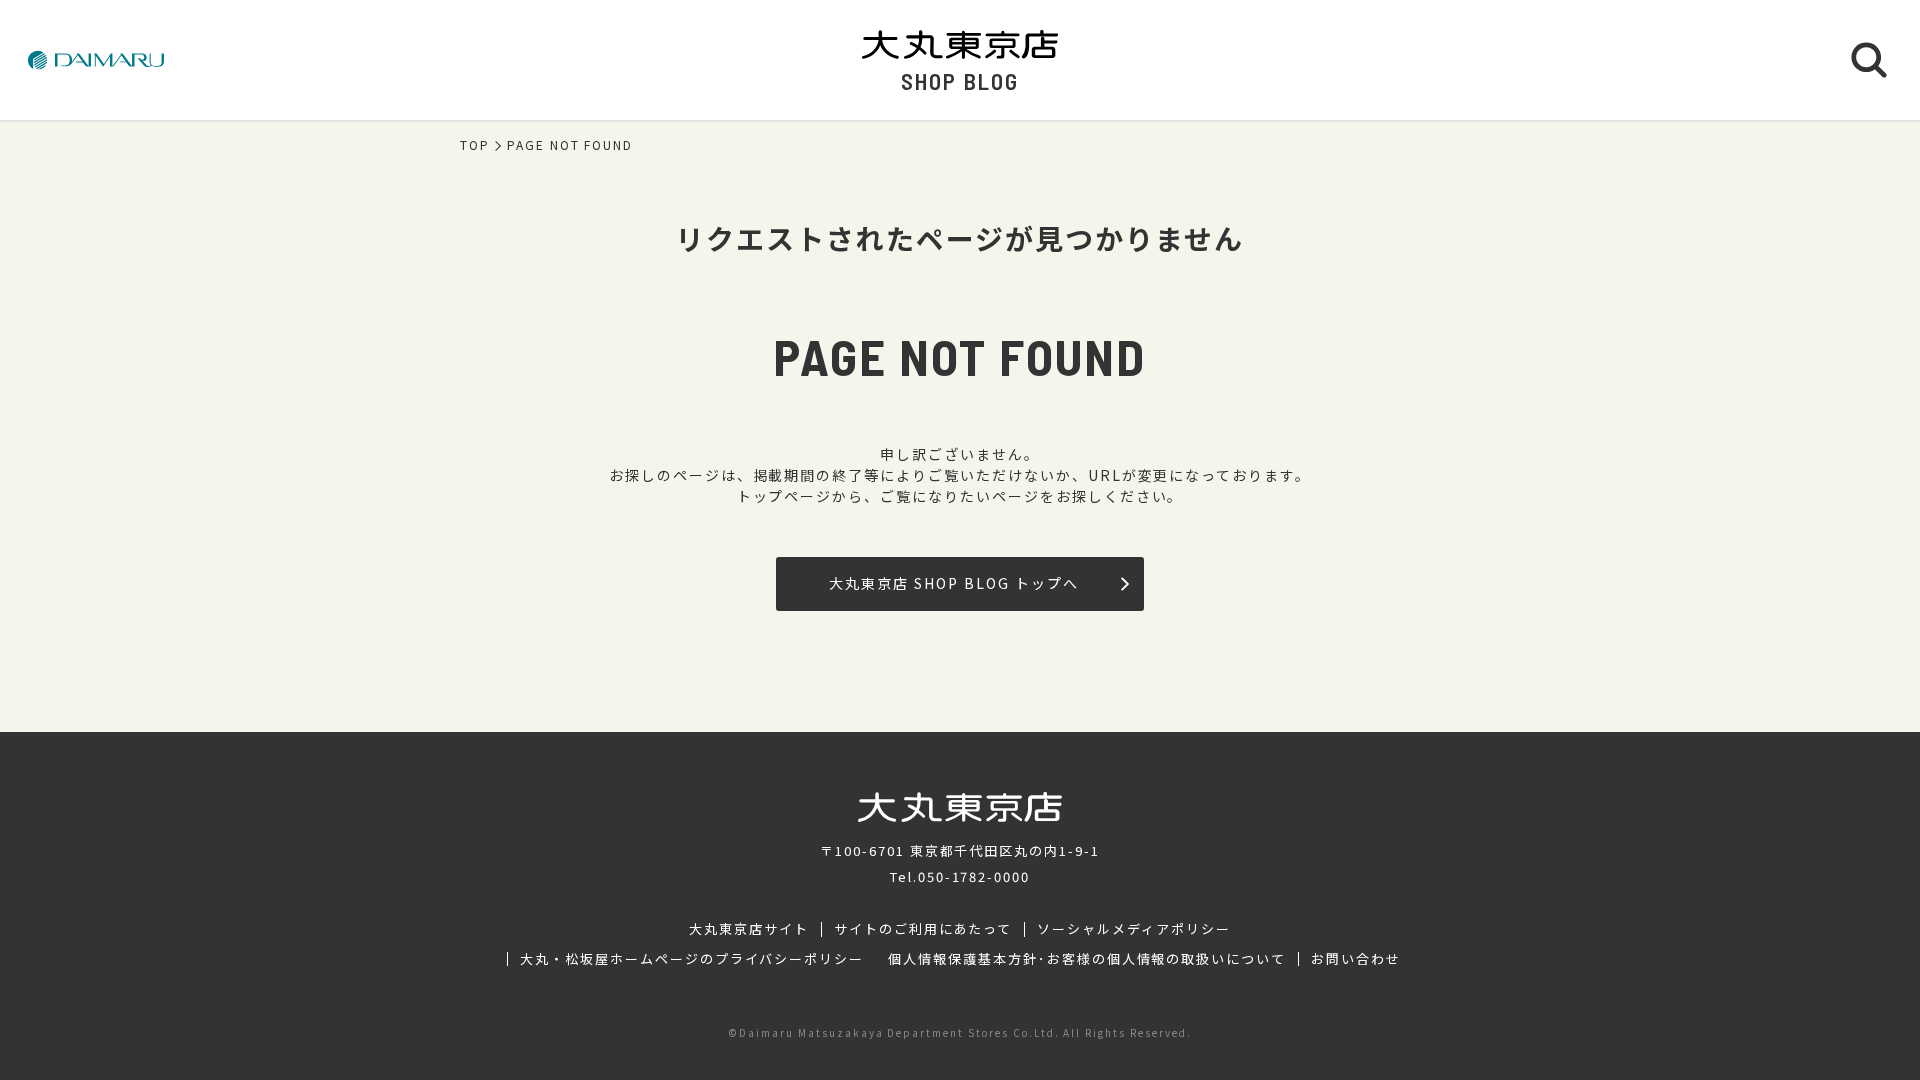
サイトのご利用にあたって (923, 929)
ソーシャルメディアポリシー (1133, 929)
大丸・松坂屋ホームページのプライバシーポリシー (692, 959)
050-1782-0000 (974, 876)
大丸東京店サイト (749, 929)
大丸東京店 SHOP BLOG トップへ (953, 583)
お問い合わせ (1356, 959)
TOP (475, 145)
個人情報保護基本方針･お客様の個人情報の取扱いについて (1087, 959)
